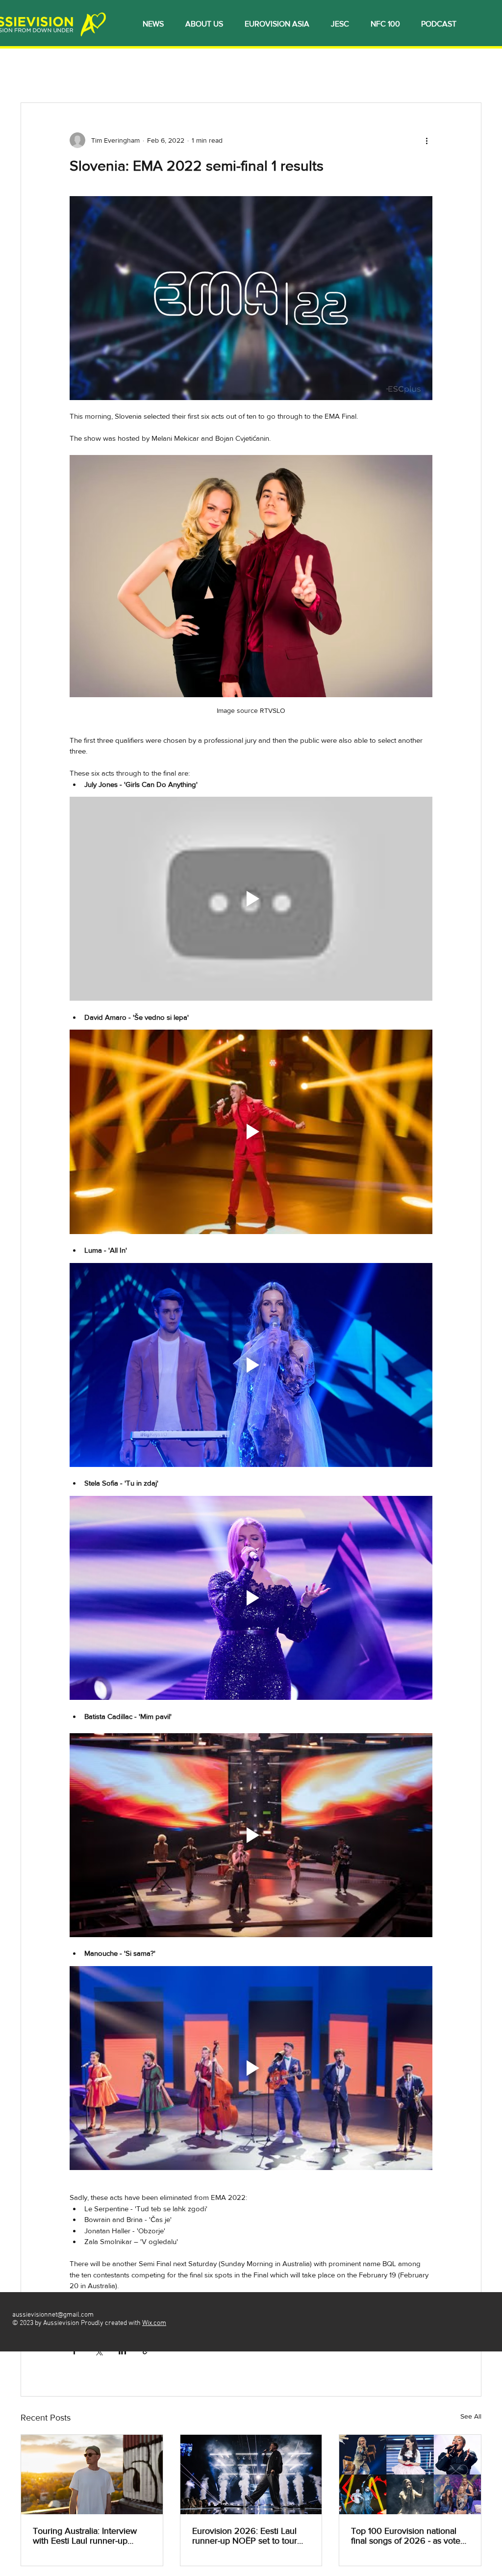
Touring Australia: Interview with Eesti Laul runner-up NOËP (85, 2536)
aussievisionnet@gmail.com (53, 2315)
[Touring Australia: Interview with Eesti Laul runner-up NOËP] (92, 2475)
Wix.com (154, 2323)
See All (471, 2416)
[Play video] (251, 899)
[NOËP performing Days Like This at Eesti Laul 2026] (251, 2475)
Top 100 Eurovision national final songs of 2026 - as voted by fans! (408, 2536)
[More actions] (427, 140)
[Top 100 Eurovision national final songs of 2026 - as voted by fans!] (410, 2475)
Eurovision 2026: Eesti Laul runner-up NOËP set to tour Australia (245, 2536)
